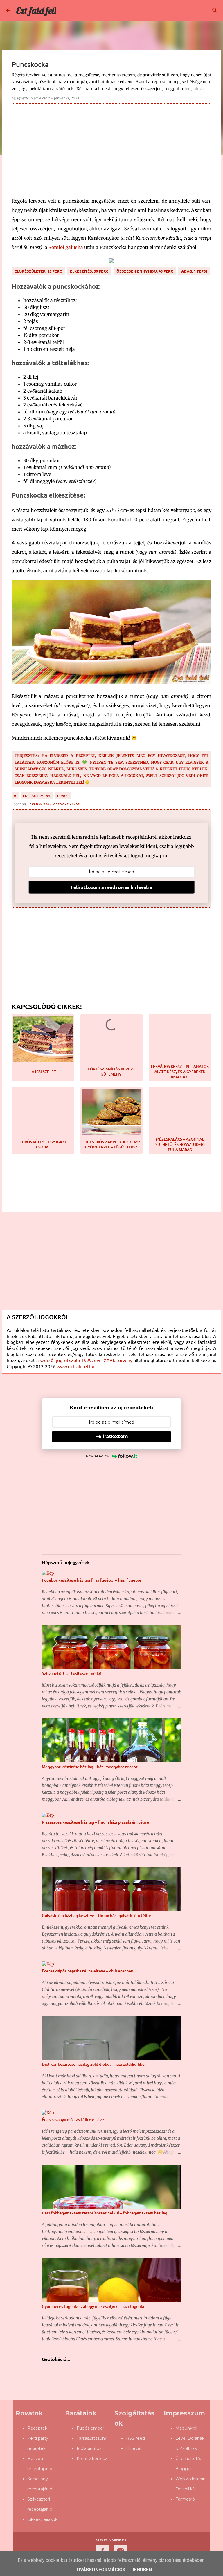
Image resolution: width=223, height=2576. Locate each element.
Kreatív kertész (92, 2459)
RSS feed (135, 2438)
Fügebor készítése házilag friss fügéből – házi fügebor (92, 1580)
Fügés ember (90, 2428)
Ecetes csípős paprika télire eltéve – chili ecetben (88, 1971)
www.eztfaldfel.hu (75, 1366)
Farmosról (186, 2499)
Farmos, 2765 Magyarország (54, 804)
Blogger (184, 2469)
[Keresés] (215, 10)
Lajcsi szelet (43, 1072)
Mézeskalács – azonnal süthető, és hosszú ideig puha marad (180, 1144)
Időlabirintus (89, 2448)
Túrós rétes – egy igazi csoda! (43, 1144)
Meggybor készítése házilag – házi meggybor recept (90, 1767)
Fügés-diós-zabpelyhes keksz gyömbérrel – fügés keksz (111, 1144)
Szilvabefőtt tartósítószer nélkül (72, 1673)
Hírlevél (134, 2448)
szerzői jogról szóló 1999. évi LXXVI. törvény (86, 1360)
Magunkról (186, 2428)
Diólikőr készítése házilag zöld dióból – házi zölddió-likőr (94, 2064)
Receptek (37, 2428)
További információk (99, 2570)
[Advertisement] (111, 148)
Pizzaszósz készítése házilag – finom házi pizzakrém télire (95, 1822)
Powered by (98, 1456)
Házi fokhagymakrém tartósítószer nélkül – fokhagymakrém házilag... (106, 2213)
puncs (63, 796)
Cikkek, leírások (42, 2519)
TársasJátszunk (92, 2438)
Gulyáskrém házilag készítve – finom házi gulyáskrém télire (97, 1915)
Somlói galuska (66, 247)
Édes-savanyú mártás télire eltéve (73, 2120)
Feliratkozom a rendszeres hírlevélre (111, 887)
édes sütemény (37, 796)
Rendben (142, 2570)
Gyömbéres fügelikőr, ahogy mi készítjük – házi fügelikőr (95, 2306)
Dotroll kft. (186, 2489)
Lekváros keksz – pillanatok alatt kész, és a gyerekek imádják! (180, 1072)
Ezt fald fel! (36, 10)
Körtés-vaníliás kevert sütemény (111, 1072)
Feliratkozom (112, 1436)
